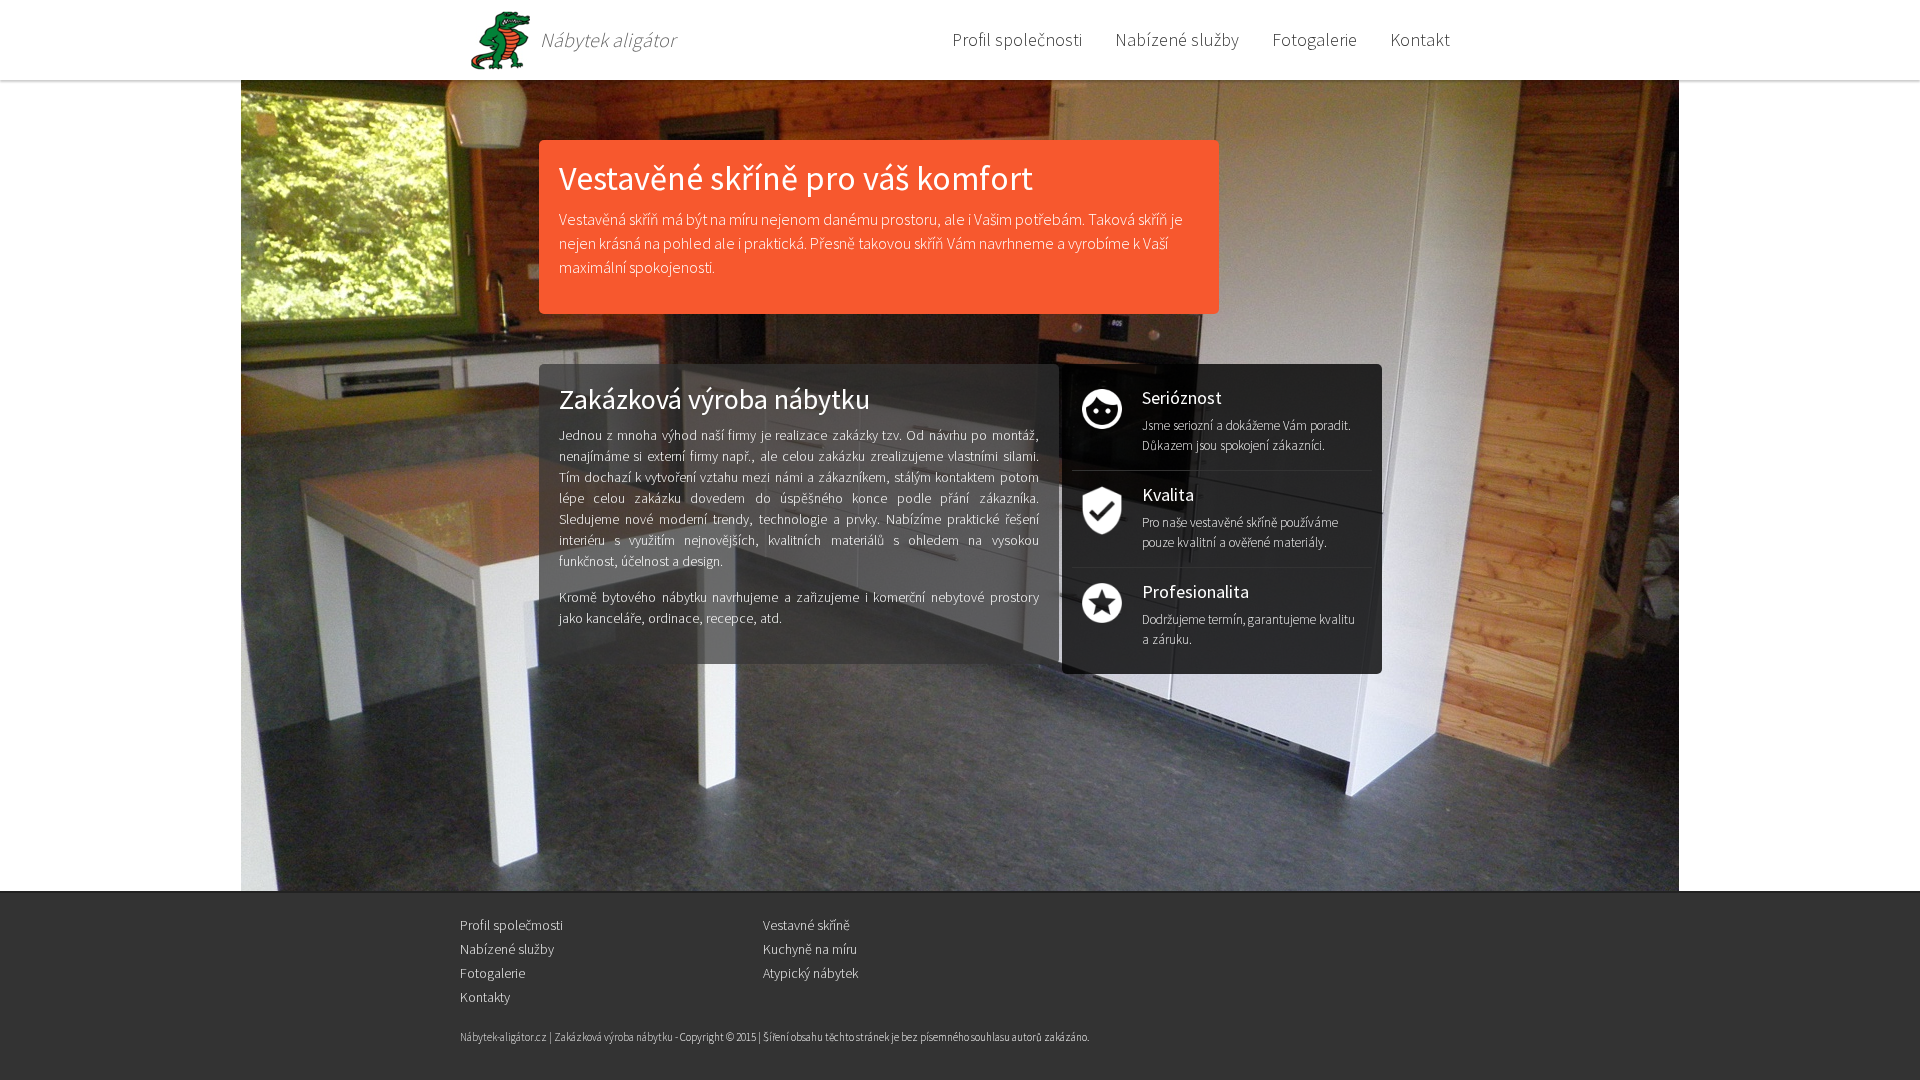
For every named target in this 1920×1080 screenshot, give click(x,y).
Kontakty (485, 997)
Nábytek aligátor (607, 39)
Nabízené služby (507, 949)
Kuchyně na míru (810, 949)
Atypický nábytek (810, 973)
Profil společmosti (511, 925)
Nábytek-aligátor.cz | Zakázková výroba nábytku (566, 1037)
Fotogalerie (492, 973)
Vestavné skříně (806, 925)
